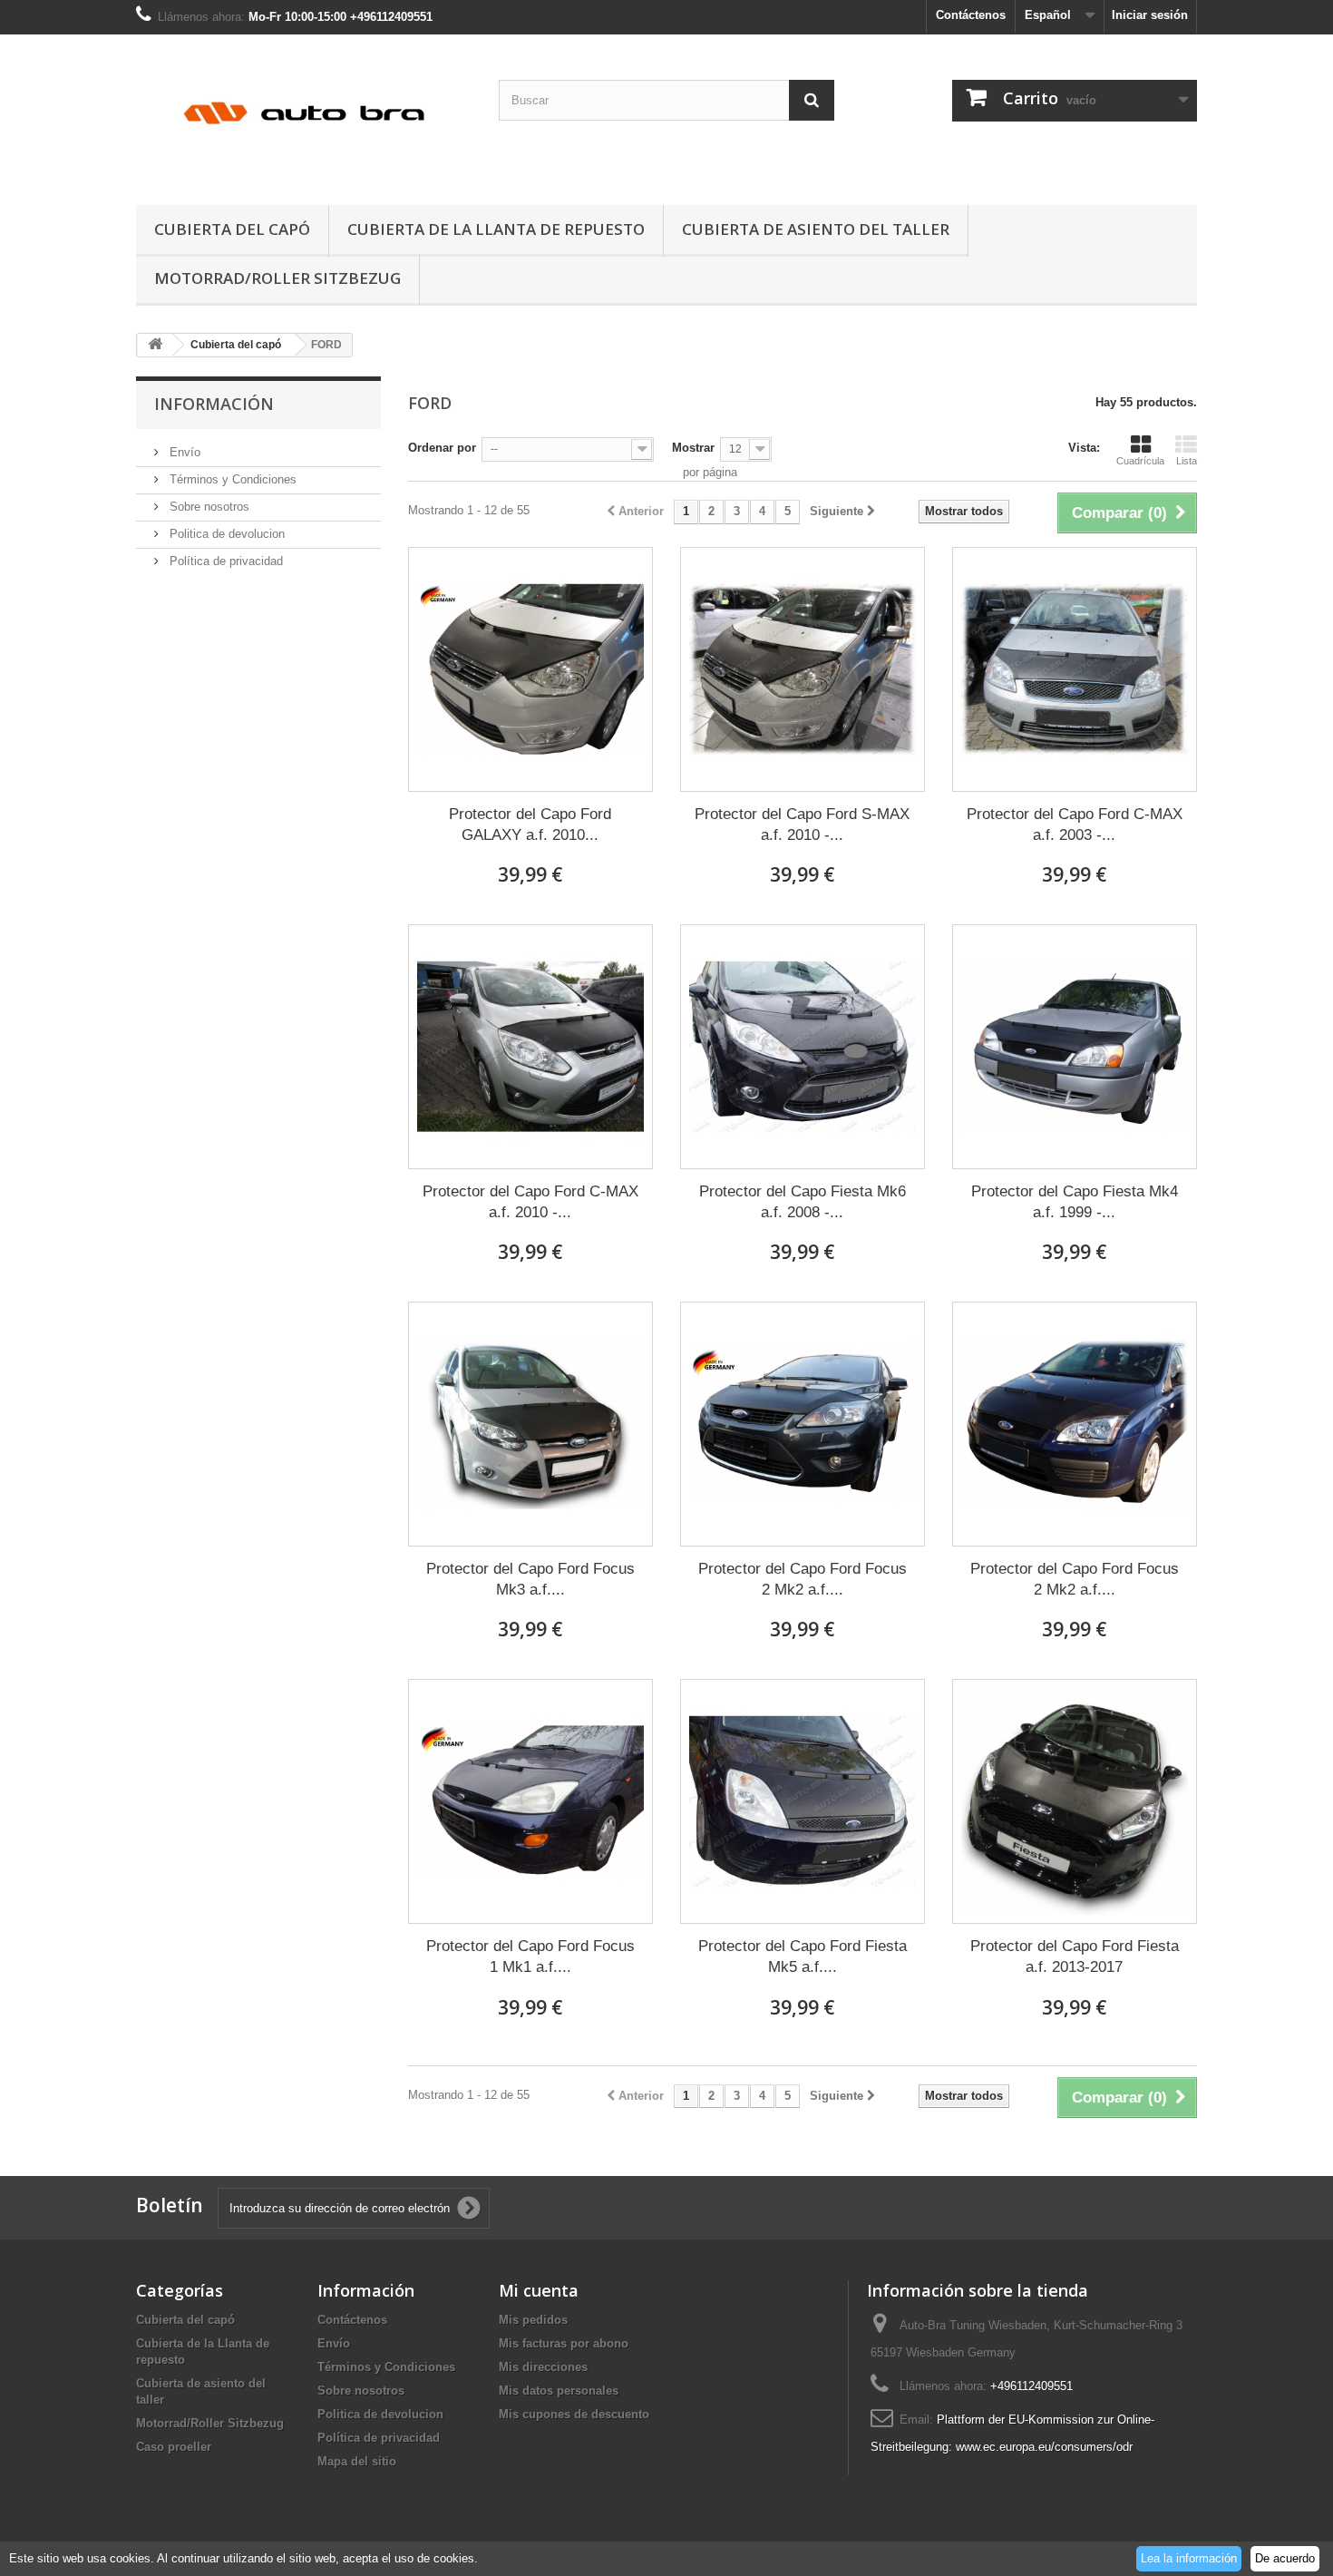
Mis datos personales (559, 2391)
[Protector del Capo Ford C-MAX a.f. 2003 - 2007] (1075, 669)
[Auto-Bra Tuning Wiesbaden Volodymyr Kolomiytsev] (304, 115)
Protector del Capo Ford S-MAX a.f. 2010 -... (802, 825)
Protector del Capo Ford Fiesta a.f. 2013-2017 (1075, 1956)
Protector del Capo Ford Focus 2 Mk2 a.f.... (803, 1579)
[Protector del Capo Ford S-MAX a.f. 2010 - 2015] (803, 669)
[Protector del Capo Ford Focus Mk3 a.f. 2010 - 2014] (530, 1424)
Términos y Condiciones (231, 479)
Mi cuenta (539, 2290)
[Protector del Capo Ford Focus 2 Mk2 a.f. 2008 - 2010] (803, 1424)
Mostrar (693, 448)
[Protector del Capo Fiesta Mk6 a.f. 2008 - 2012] (803, 1047)
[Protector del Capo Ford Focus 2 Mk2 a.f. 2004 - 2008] (1075, 1424)
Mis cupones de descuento (574, 2414)
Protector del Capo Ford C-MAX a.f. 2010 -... (530, 1202)
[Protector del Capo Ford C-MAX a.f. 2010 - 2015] (530, 1047)
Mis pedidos (533, 2320)
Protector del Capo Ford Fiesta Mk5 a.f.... (803, 1956)
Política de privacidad (224, 561)
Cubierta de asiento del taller (816, 229)
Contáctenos (971, 15)
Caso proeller (174, 2447)
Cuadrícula (1140, 461)
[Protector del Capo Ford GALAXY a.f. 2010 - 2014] (530, 669)
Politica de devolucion (225, 534)
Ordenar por (442, 448)
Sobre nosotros (208, 507)
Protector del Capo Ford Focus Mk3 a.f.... (530, 1579)
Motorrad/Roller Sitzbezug (277, 278)
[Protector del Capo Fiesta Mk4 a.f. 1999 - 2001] (1075, 1047)
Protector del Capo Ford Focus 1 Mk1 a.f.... (530, 1956)
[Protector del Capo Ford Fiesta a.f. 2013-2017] (1075, 1801)
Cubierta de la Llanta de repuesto (496, 229)
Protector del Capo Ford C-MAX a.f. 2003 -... (1075, 825)
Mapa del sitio (357, 2461)
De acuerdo (1285, 2558)
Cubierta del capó (232, 229)
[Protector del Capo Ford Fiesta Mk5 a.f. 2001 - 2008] (803, 1801)
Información (214, 404)
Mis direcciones (543, 2367)
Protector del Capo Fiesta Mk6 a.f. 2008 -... (803, 1202)
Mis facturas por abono (564, 2343)
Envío (183, 452)
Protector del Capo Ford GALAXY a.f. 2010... (530, 825)
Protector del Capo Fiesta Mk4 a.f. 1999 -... (1075, 1202)
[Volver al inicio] (155, 345)
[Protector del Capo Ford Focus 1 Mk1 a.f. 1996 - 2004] (530, 1801)
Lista (1187, 461)
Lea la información (1189, 2558)
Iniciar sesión (1150, 15)
